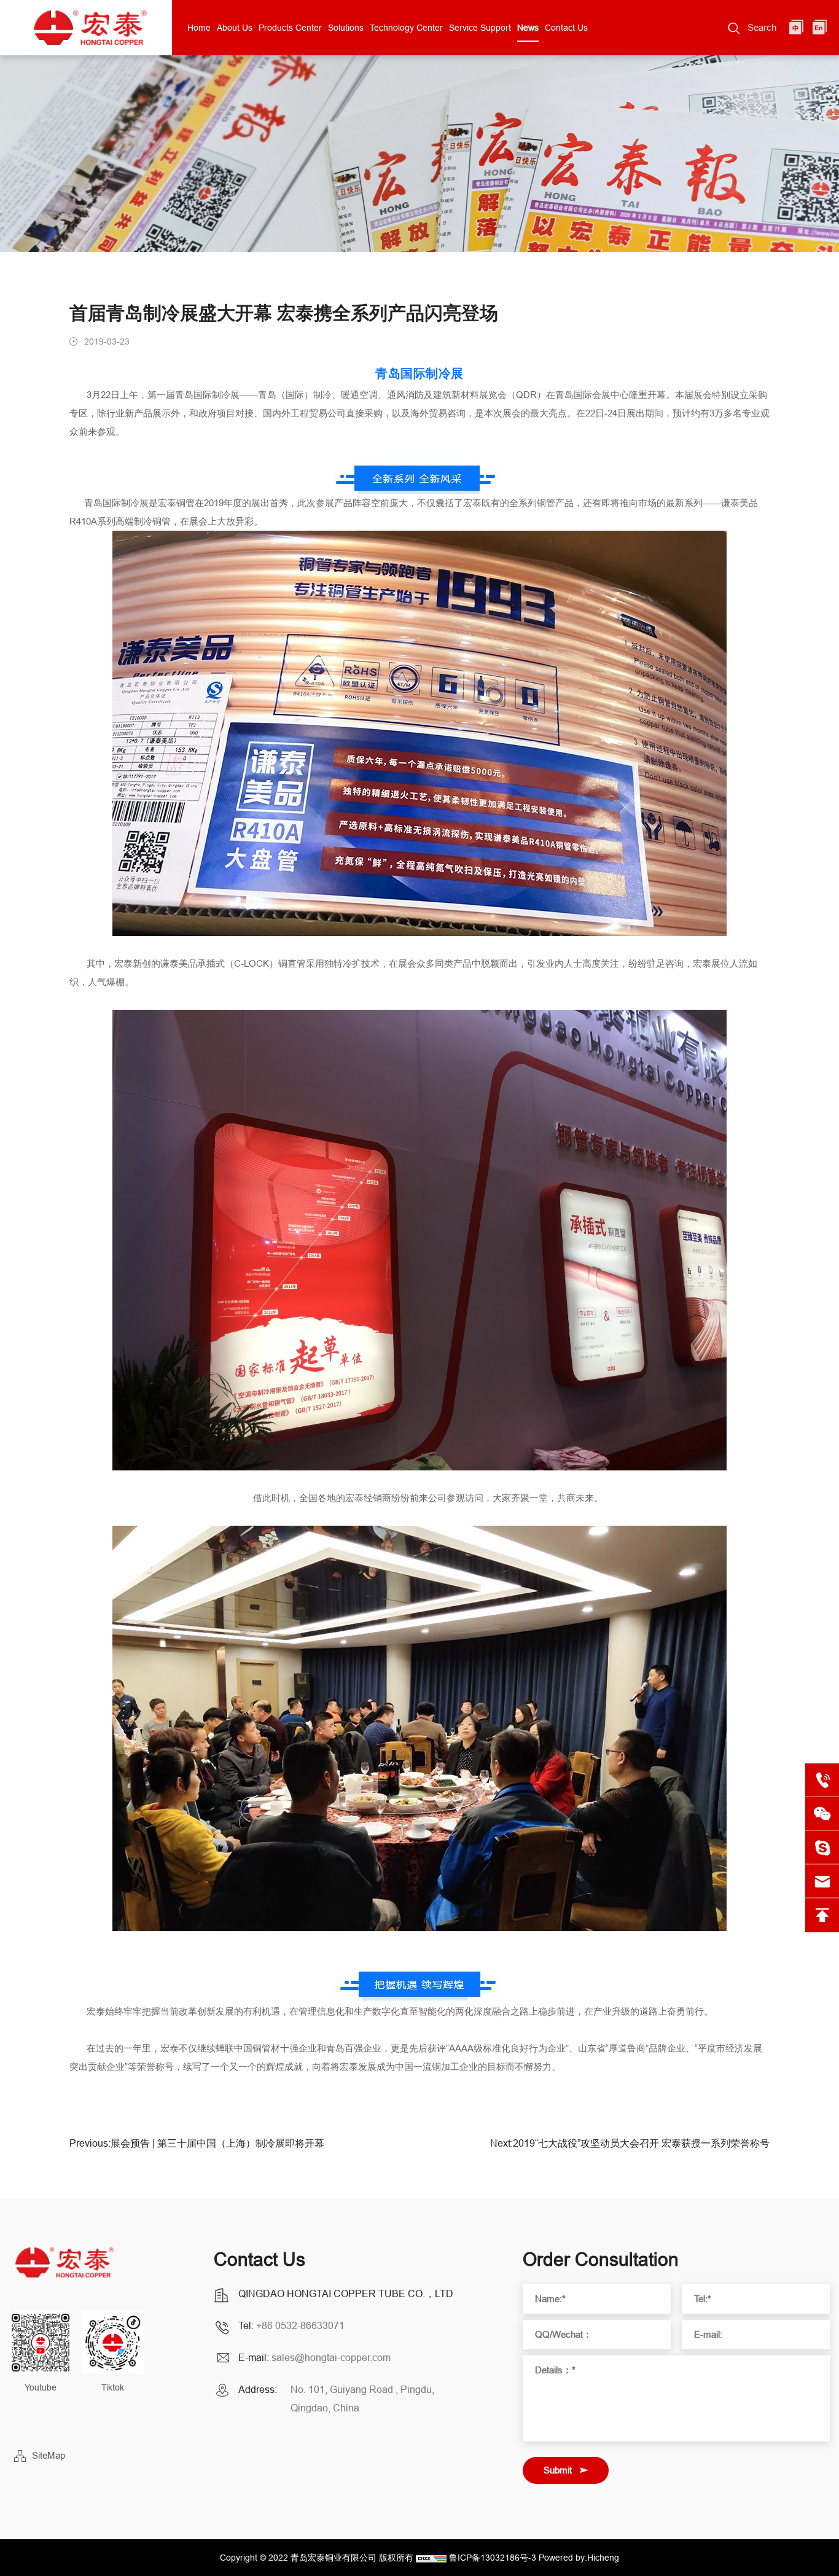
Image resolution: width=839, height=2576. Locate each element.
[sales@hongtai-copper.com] (822, 1848)
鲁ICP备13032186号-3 (493, 2558)
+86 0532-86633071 (300, 2325)
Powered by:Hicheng (579, 2558)
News (528, 28)
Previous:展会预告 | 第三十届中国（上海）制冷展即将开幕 (197, 2143)
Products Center (290, 28)
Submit (558, 2470)
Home (199, 28)
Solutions (346, 28)
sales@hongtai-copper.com (331, 2357)
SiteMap (49, 2455)
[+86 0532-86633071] (822, 1780)
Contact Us (566, 28)
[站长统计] (431, 2558)
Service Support (480, 28)
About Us (235, 28)
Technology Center (406, 28)
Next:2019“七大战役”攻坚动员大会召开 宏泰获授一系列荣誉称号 (630, 2143)
